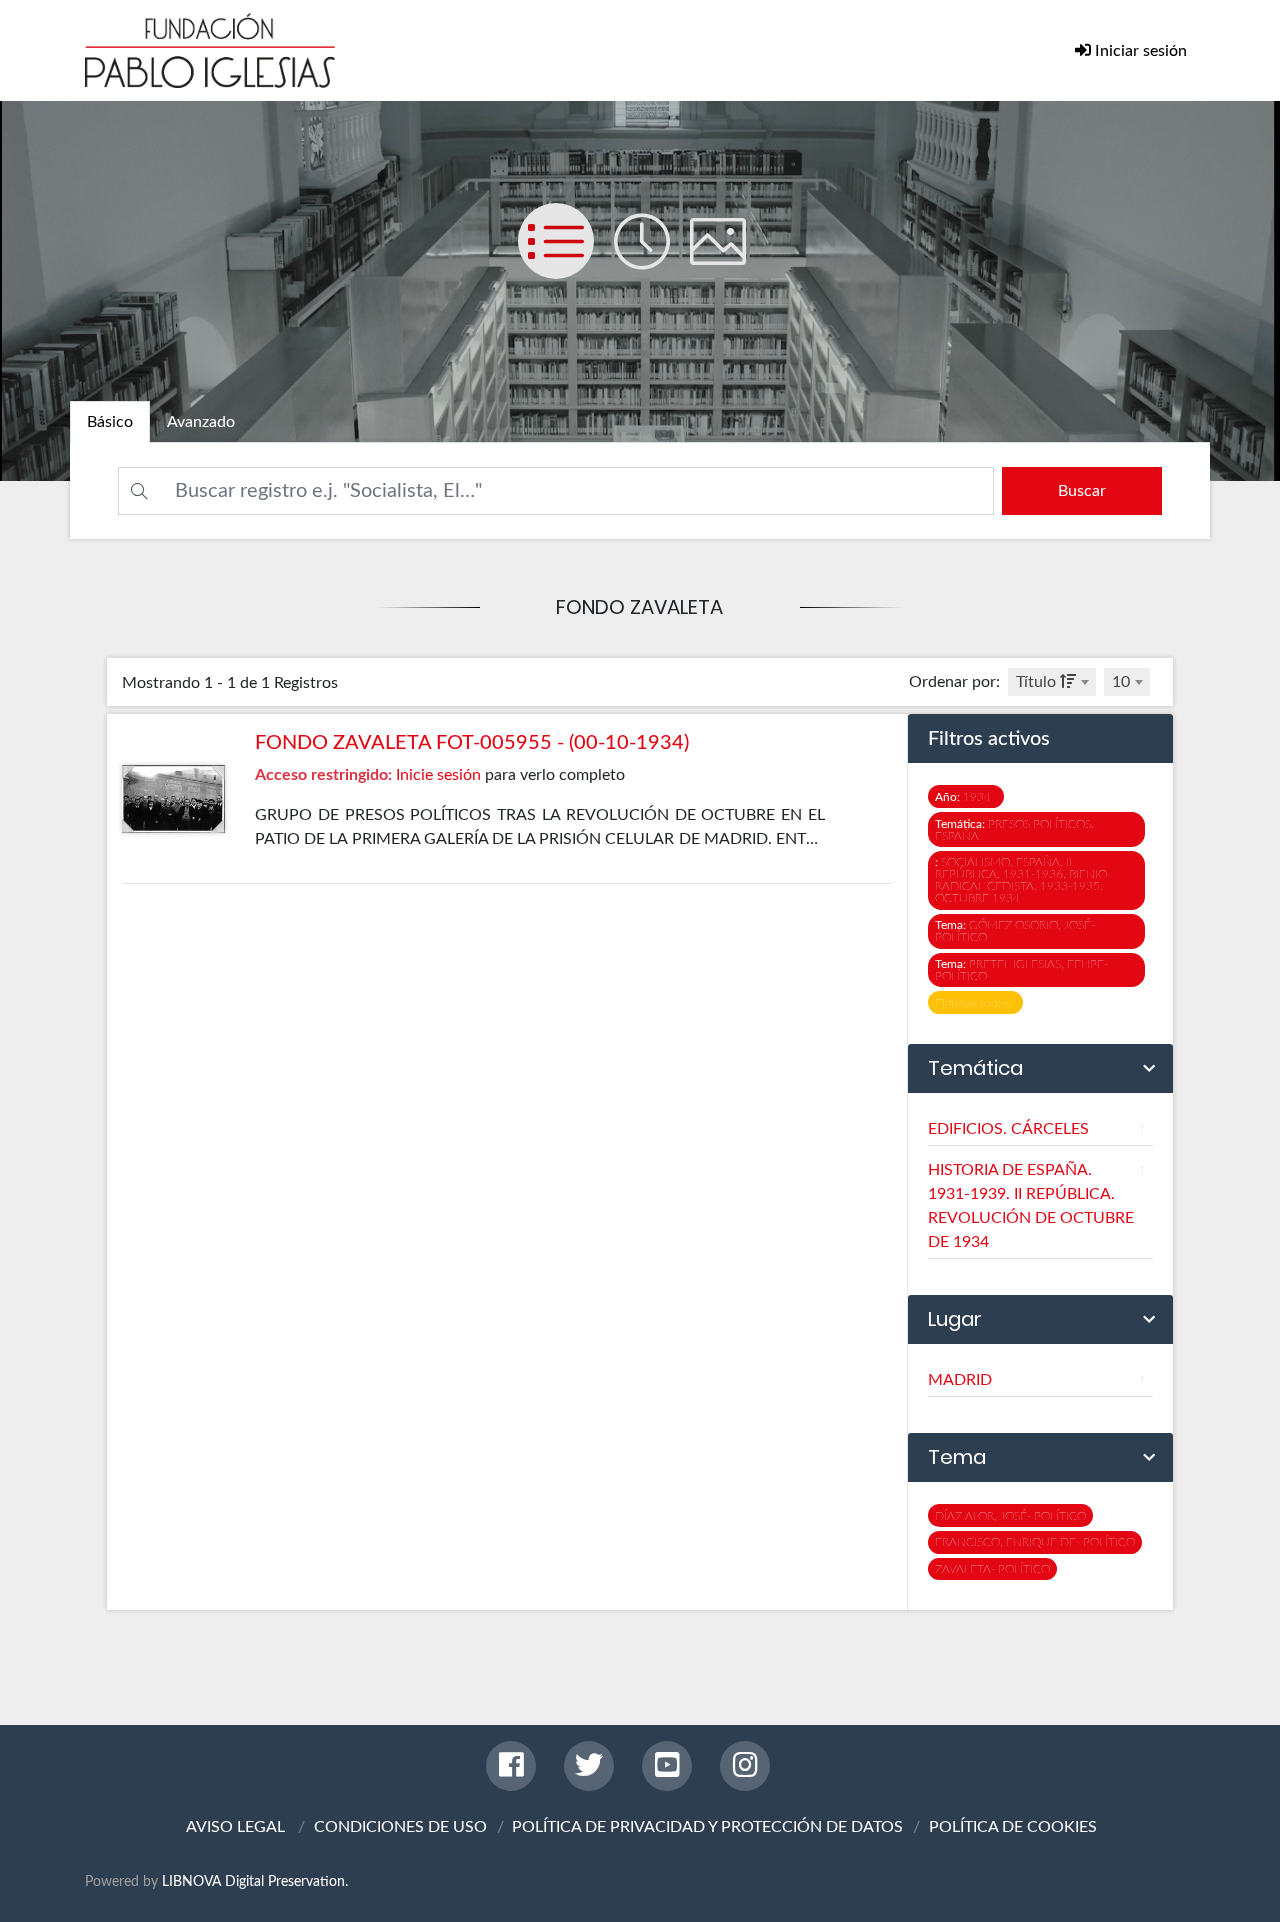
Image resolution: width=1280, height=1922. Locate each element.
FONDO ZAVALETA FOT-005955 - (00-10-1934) (472, 743)
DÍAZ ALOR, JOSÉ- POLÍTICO (1010, 1516)
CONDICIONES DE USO (400, 1827)
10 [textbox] (1121, 682)
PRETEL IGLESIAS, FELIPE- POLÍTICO (1021, 970)
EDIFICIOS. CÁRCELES (1037, 1129)
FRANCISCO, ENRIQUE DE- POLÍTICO (1035, 1542)
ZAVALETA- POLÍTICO (992, 1569)
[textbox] (1052, 682)
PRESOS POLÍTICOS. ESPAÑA (1014, 830)
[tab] (110, 422)
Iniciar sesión (1139, 51)
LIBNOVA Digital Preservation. (255, 1881)
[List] (566, 261)
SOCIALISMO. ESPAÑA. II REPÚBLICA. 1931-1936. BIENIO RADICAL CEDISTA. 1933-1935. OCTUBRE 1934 (1021, 880)
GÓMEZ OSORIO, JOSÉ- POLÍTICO (1015, 931)
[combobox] (1052, 682)
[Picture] (726, 261)
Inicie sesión (438, 775)
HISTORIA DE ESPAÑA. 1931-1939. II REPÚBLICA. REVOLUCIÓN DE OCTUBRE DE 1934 (1037, 1206)
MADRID (1037, 1380)
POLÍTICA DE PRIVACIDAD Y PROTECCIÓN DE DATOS (707, 1827)
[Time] (652, 261)
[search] (1082, 491)
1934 (966, 797)
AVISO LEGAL (235, 1827)
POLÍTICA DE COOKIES (1013, 1827)
